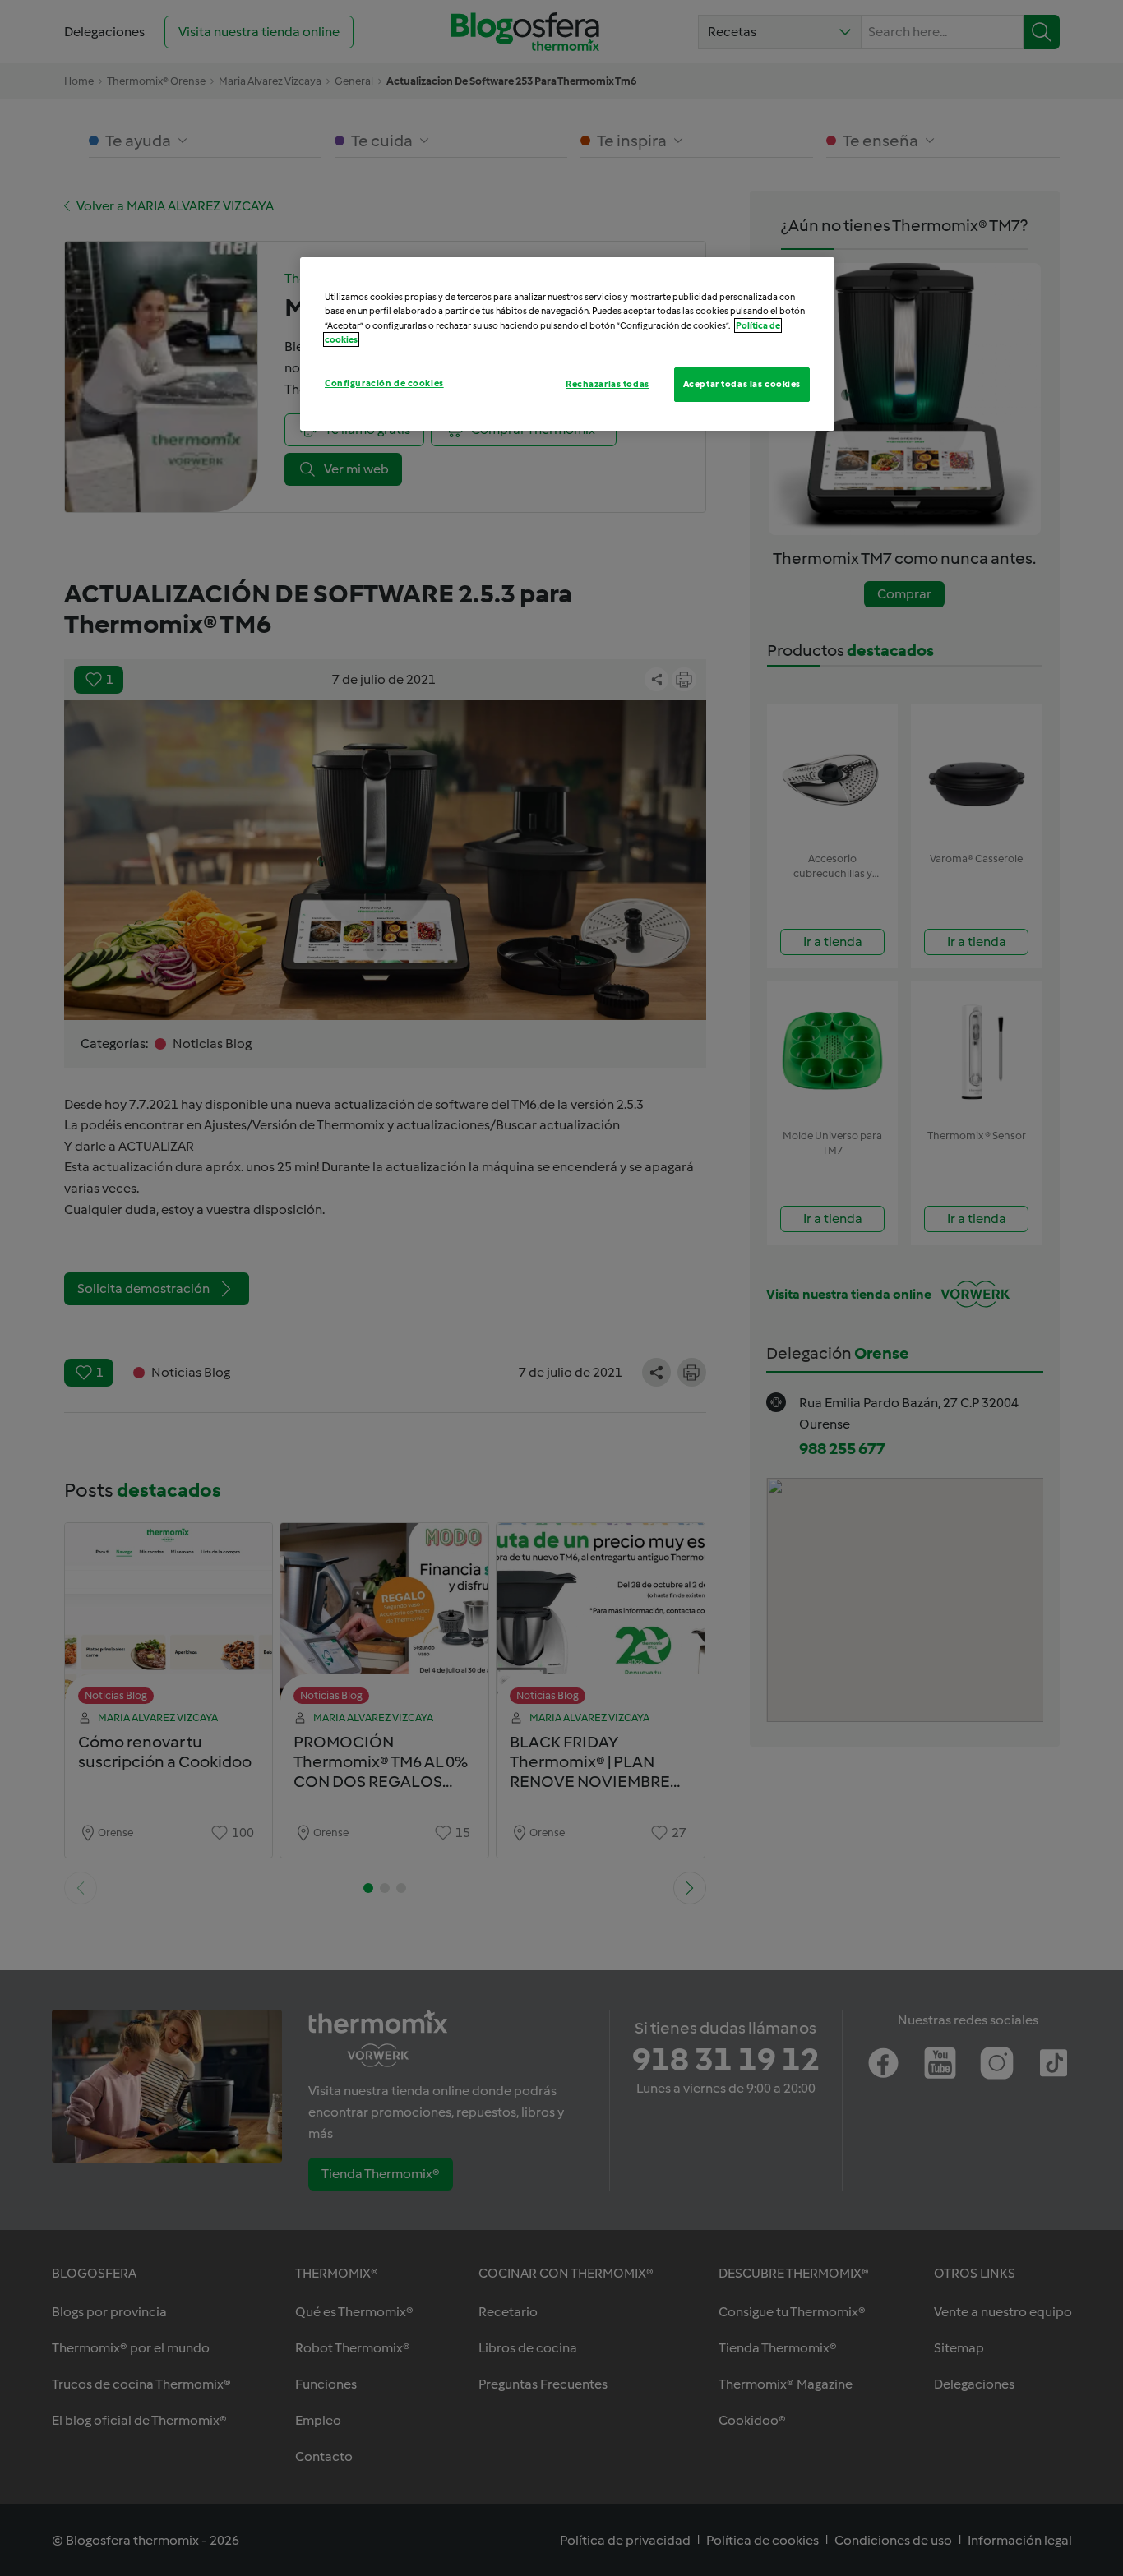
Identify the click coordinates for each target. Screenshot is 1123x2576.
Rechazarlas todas (608, 384)
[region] (567, 344)
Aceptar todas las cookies (742, 384)
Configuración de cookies (384, 383)
